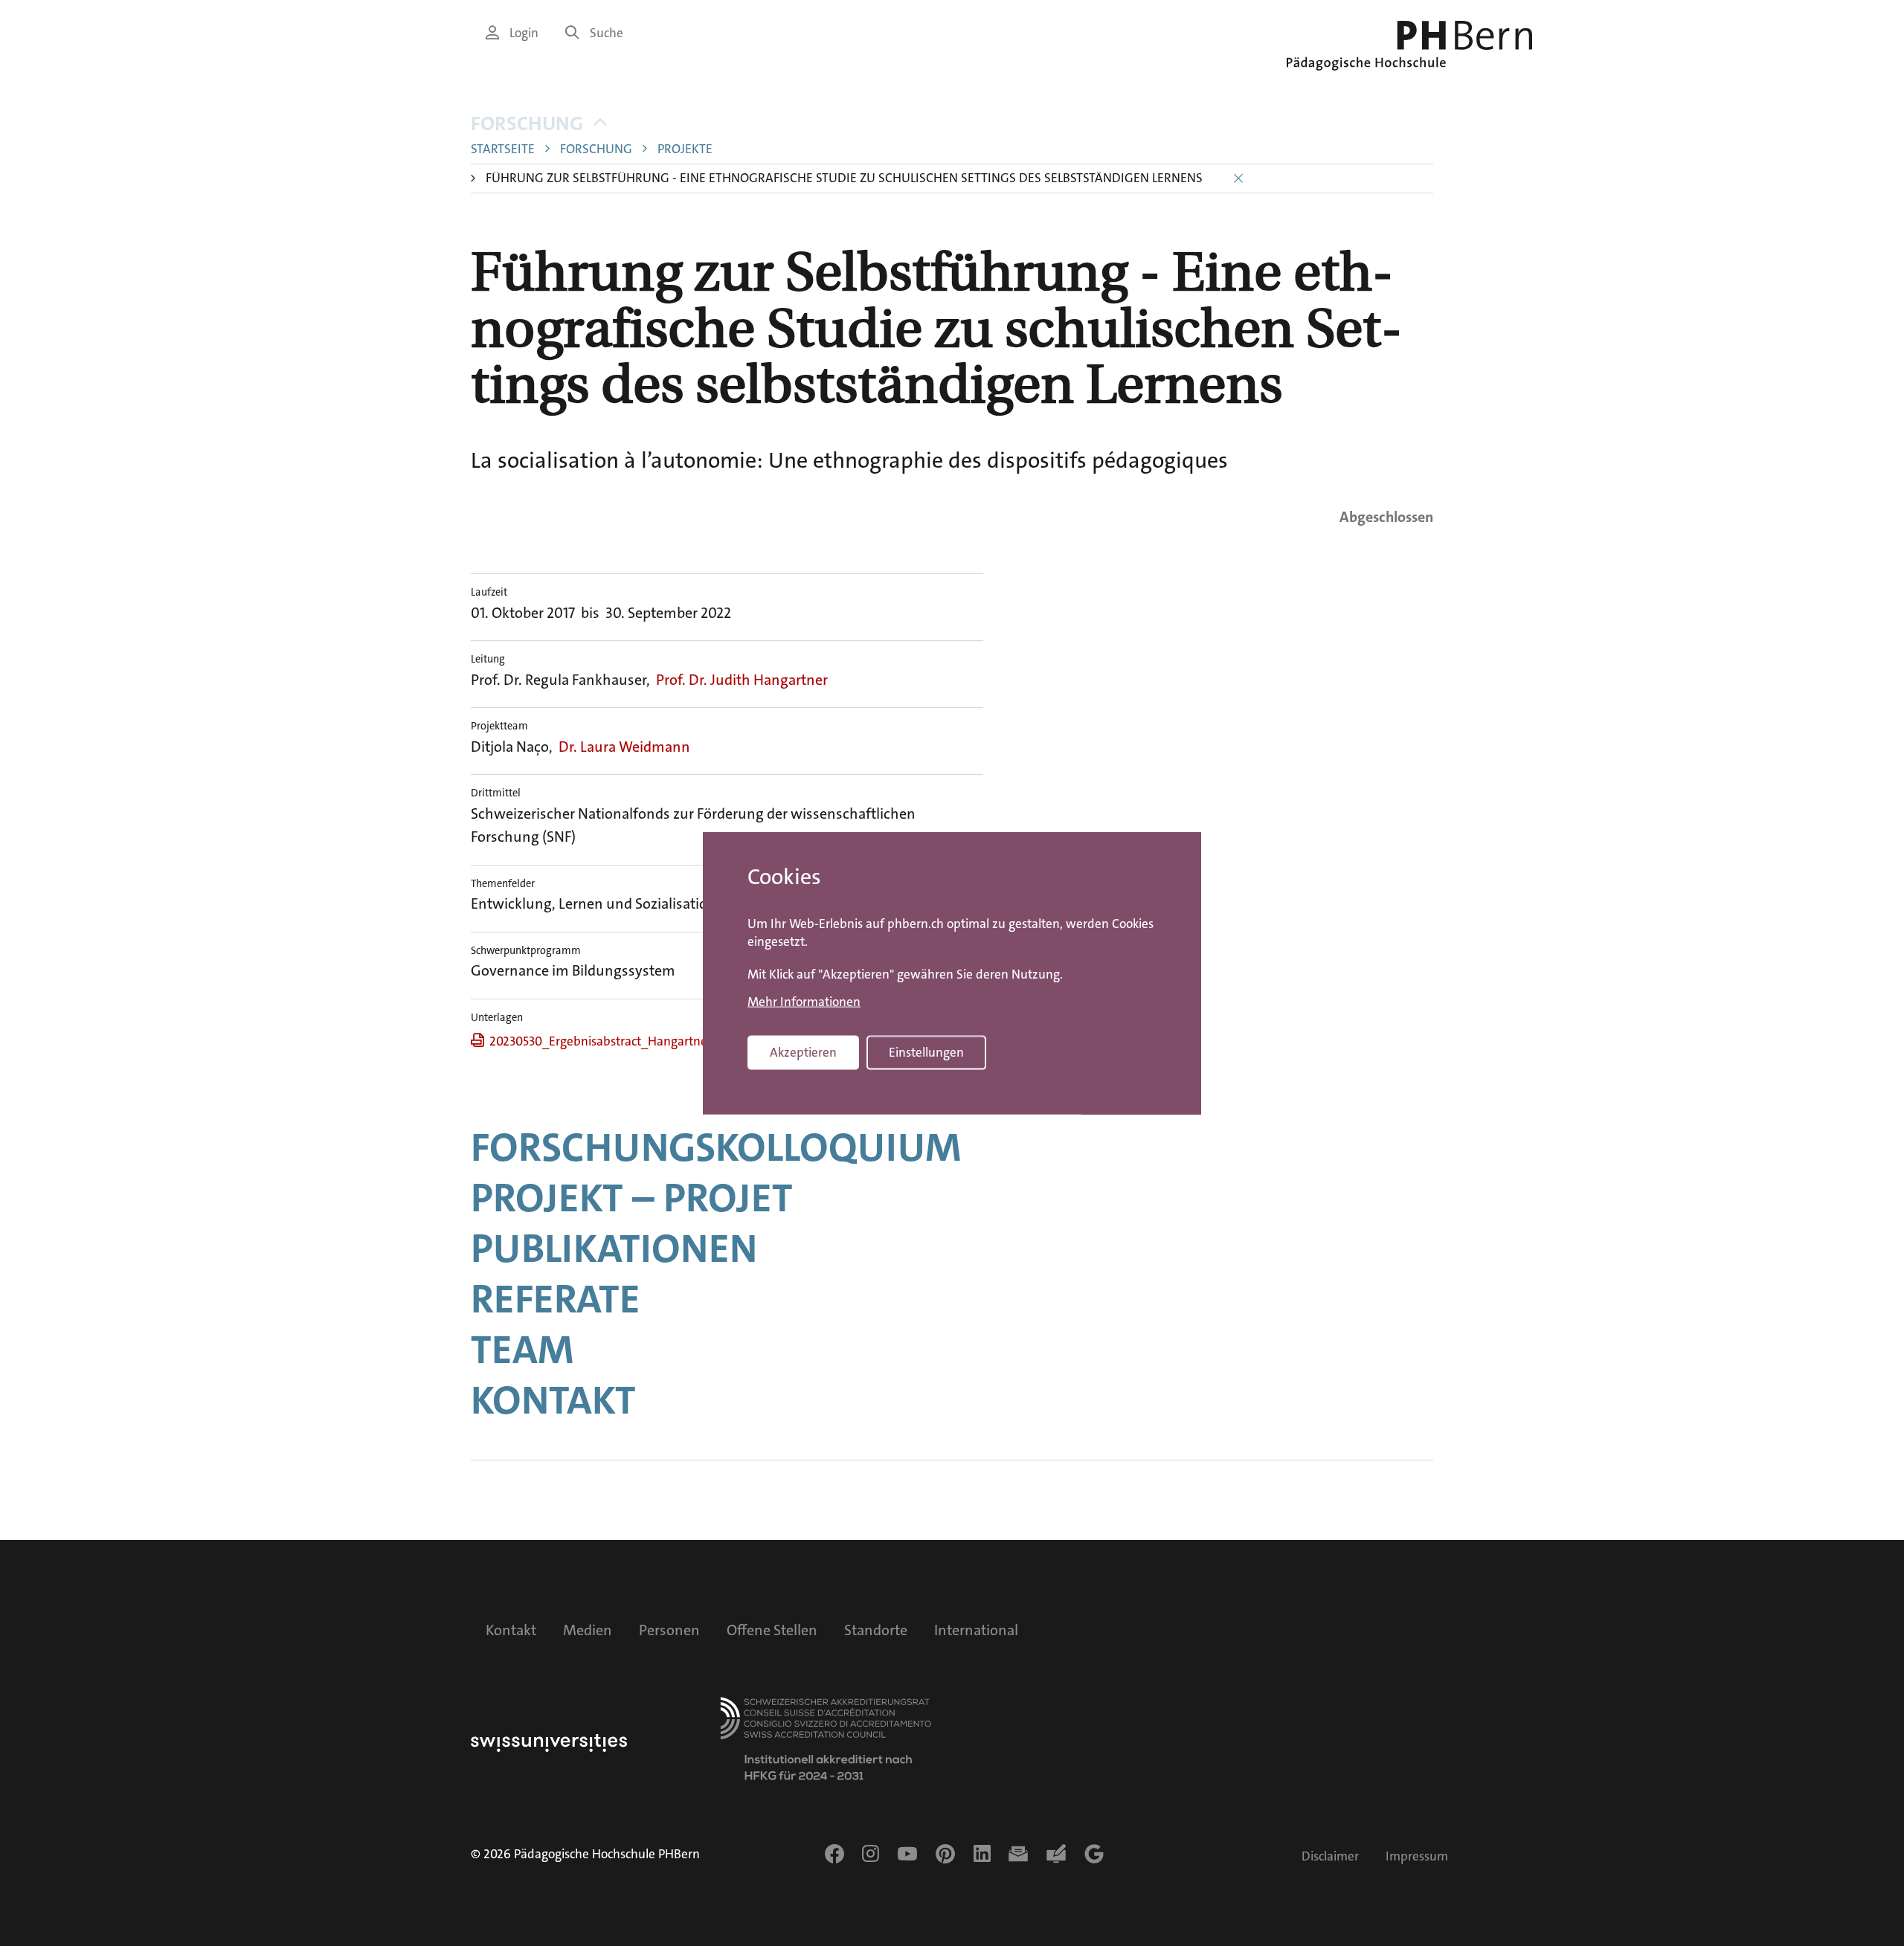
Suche (607, 33)
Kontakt (553, 1400)
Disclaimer (1330, 1856)
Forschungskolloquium (716, 1147)
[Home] (1409, 46)
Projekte (685, 149)
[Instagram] (871, 1854)
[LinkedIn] (982, 1854)
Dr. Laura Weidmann (624, 747)
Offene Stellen (772, 1630)
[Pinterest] (945, 1854)
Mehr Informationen (804, 1002)
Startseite (503, 149)
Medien (588, 1630)
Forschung (527, 124)
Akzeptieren (803, 1053)
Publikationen (614, 1249)
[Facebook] (834, 1854)
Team (522, 1350)
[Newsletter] (1018, 1854)
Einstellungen (926, 1053)
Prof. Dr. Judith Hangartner (742, 680)
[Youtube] (907, 1854)
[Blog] (1056, 1854)
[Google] (1094, 1854)
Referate (556, 1299)
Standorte (876, 1630)
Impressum (1417, 1856)
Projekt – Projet (632, 1198)
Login (524, 33)
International (976, 1630)
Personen (669, 1630)
